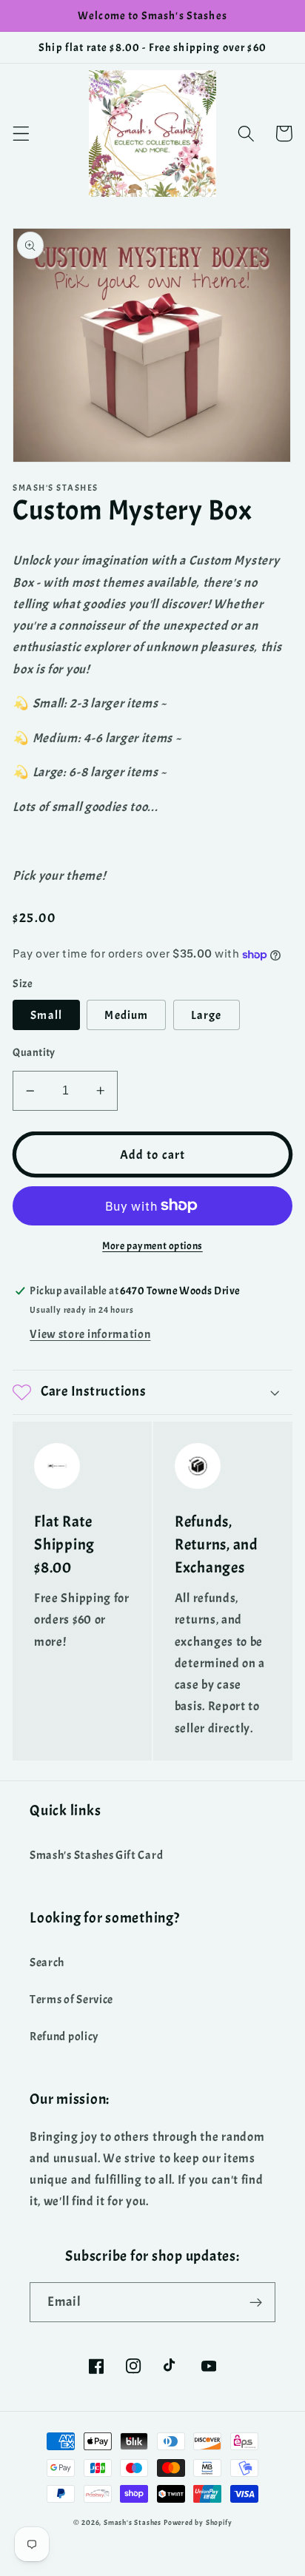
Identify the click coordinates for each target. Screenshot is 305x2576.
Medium (126, 1015)
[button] (21, 134)
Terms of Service (71, 2000)
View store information (90, 1334)
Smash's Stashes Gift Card (96, 1855)
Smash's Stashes (133, 2523)
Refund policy (64, 2037)
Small (46, 1015)
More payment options (152, 1246)
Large (207, 1015)
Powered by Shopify (198, 2523)
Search (47, 1963)
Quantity (34, 1053)
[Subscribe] (256, 2302)
